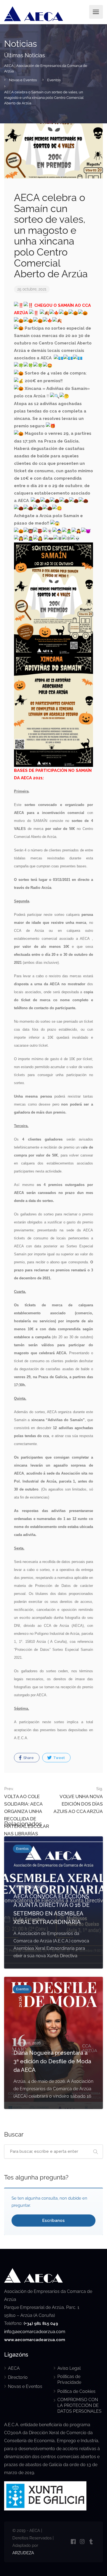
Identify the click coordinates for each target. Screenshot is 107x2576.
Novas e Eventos (25, 2386)
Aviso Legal (69, 2368)
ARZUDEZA (23, 2553)
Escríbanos (54, 2221)
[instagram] (82, 2542)
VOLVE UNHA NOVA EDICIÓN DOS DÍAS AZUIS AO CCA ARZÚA (78, 1800)
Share (28, 1758)
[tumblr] (91, 2542)
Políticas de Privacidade (69, 2379)
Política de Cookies (76, 2391)
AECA (14, 2368)
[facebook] (73, 2542)
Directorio (18, 2377)
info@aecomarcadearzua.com (35, 2332)
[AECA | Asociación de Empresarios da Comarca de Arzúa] (34, 15)
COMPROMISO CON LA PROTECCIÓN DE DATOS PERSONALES (79, 2405)
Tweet (59, 1758)
